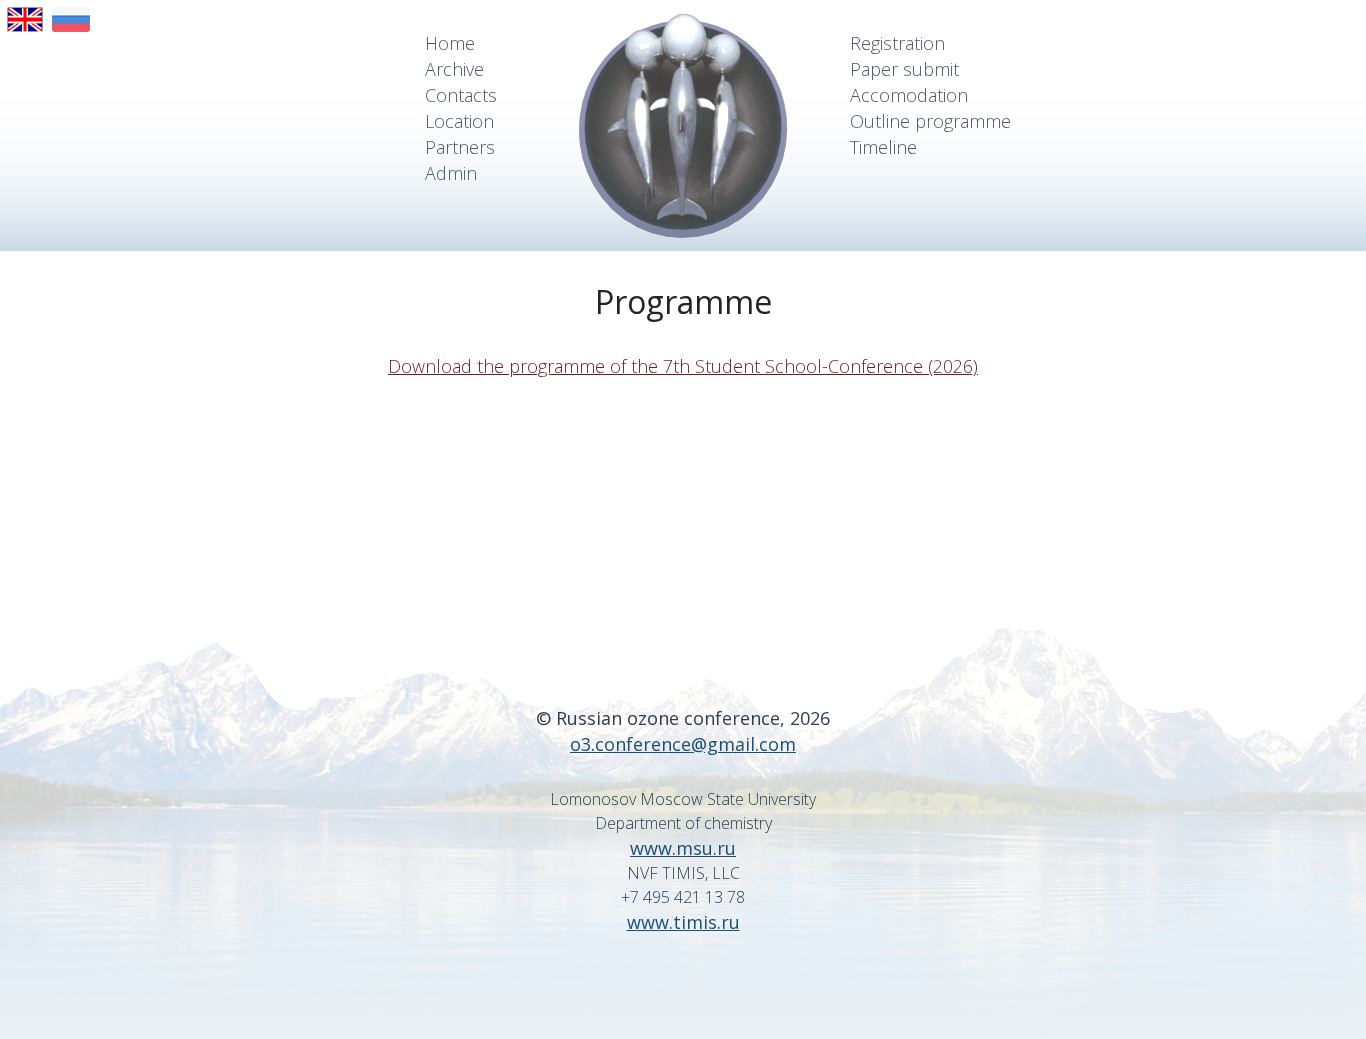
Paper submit (904, 69)
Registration (897, 43)
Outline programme (930, 121)
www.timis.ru (683, 922)
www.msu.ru (683, 848)
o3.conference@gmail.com (683, 744)
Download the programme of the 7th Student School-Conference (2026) (683, 366)
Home (450, 43)
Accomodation (909, 95)
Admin (451, 173)
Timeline (883, 147)
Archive (454, 69)
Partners (460, 147)
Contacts (461, 95)
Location (459, 121)
